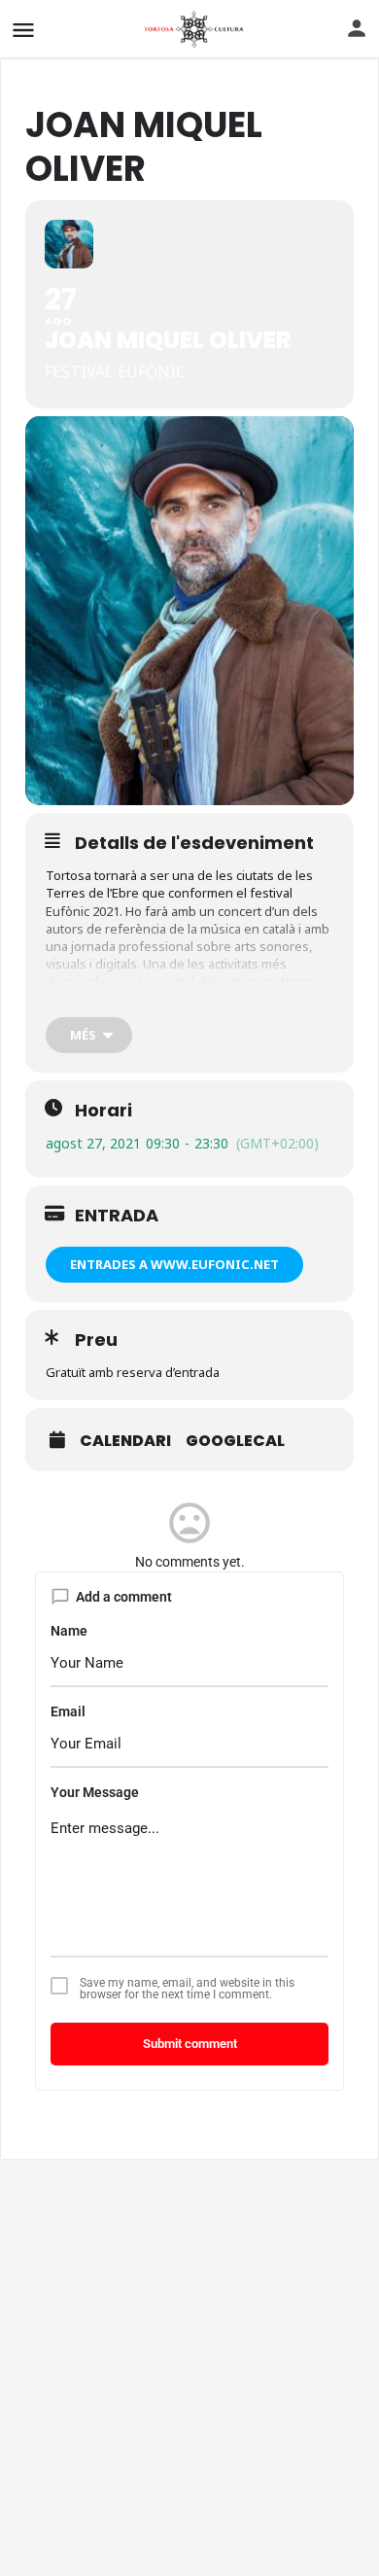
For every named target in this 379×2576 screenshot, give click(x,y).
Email (68, 1711)
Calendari (125, 1441)
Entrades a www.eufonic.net (174, 1264)
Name (69, 1631)
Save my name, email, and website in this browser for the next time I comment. (187, 1989)
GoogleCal (235, 1441)
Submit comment (190, 2044)
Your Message (95, 1792)
